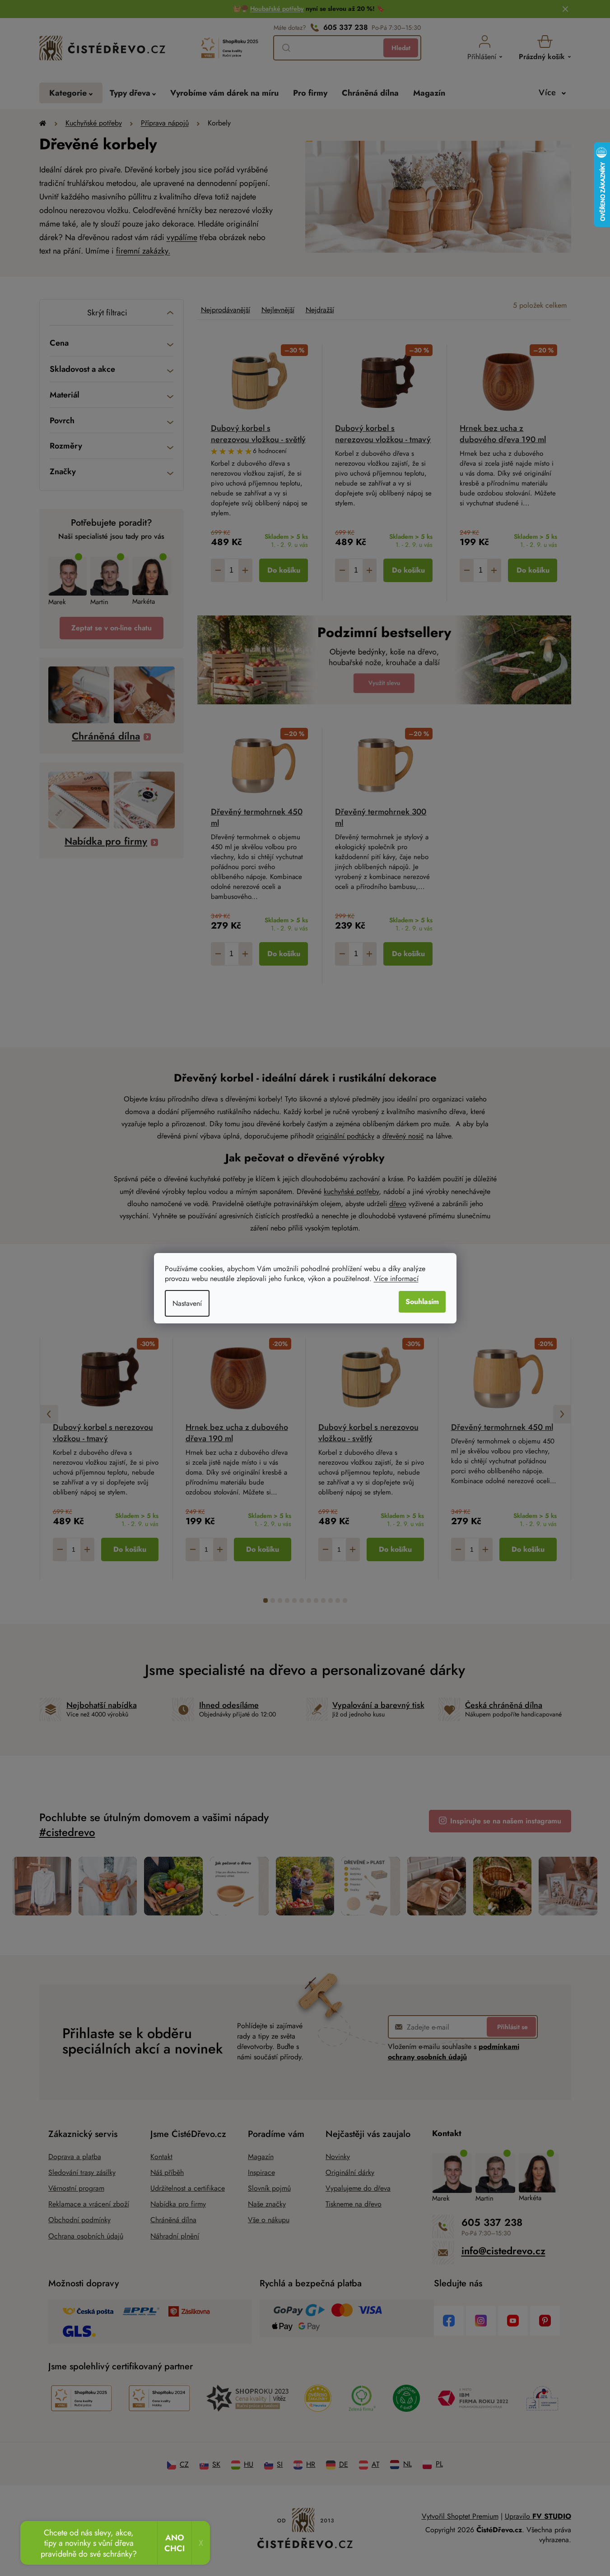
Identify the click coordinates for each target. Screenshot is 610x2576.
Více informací (396, 1279)
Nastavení (187, 1303)
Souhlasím (422, 1302)
